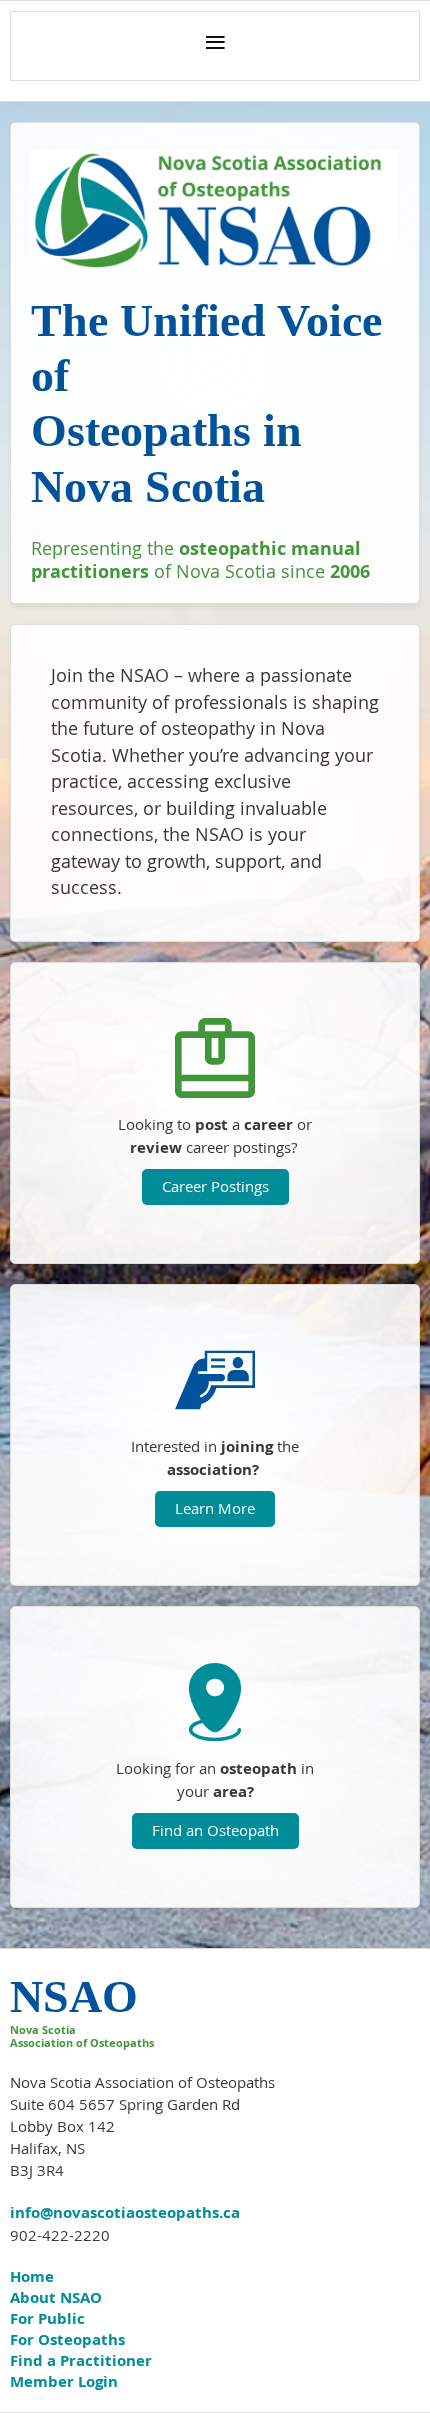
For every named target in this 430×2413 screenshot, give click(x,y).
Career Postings (215, 1186)
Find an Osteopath (215, 1830)
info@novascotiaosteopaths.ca (125, 2212)
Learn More (215, 1508)
